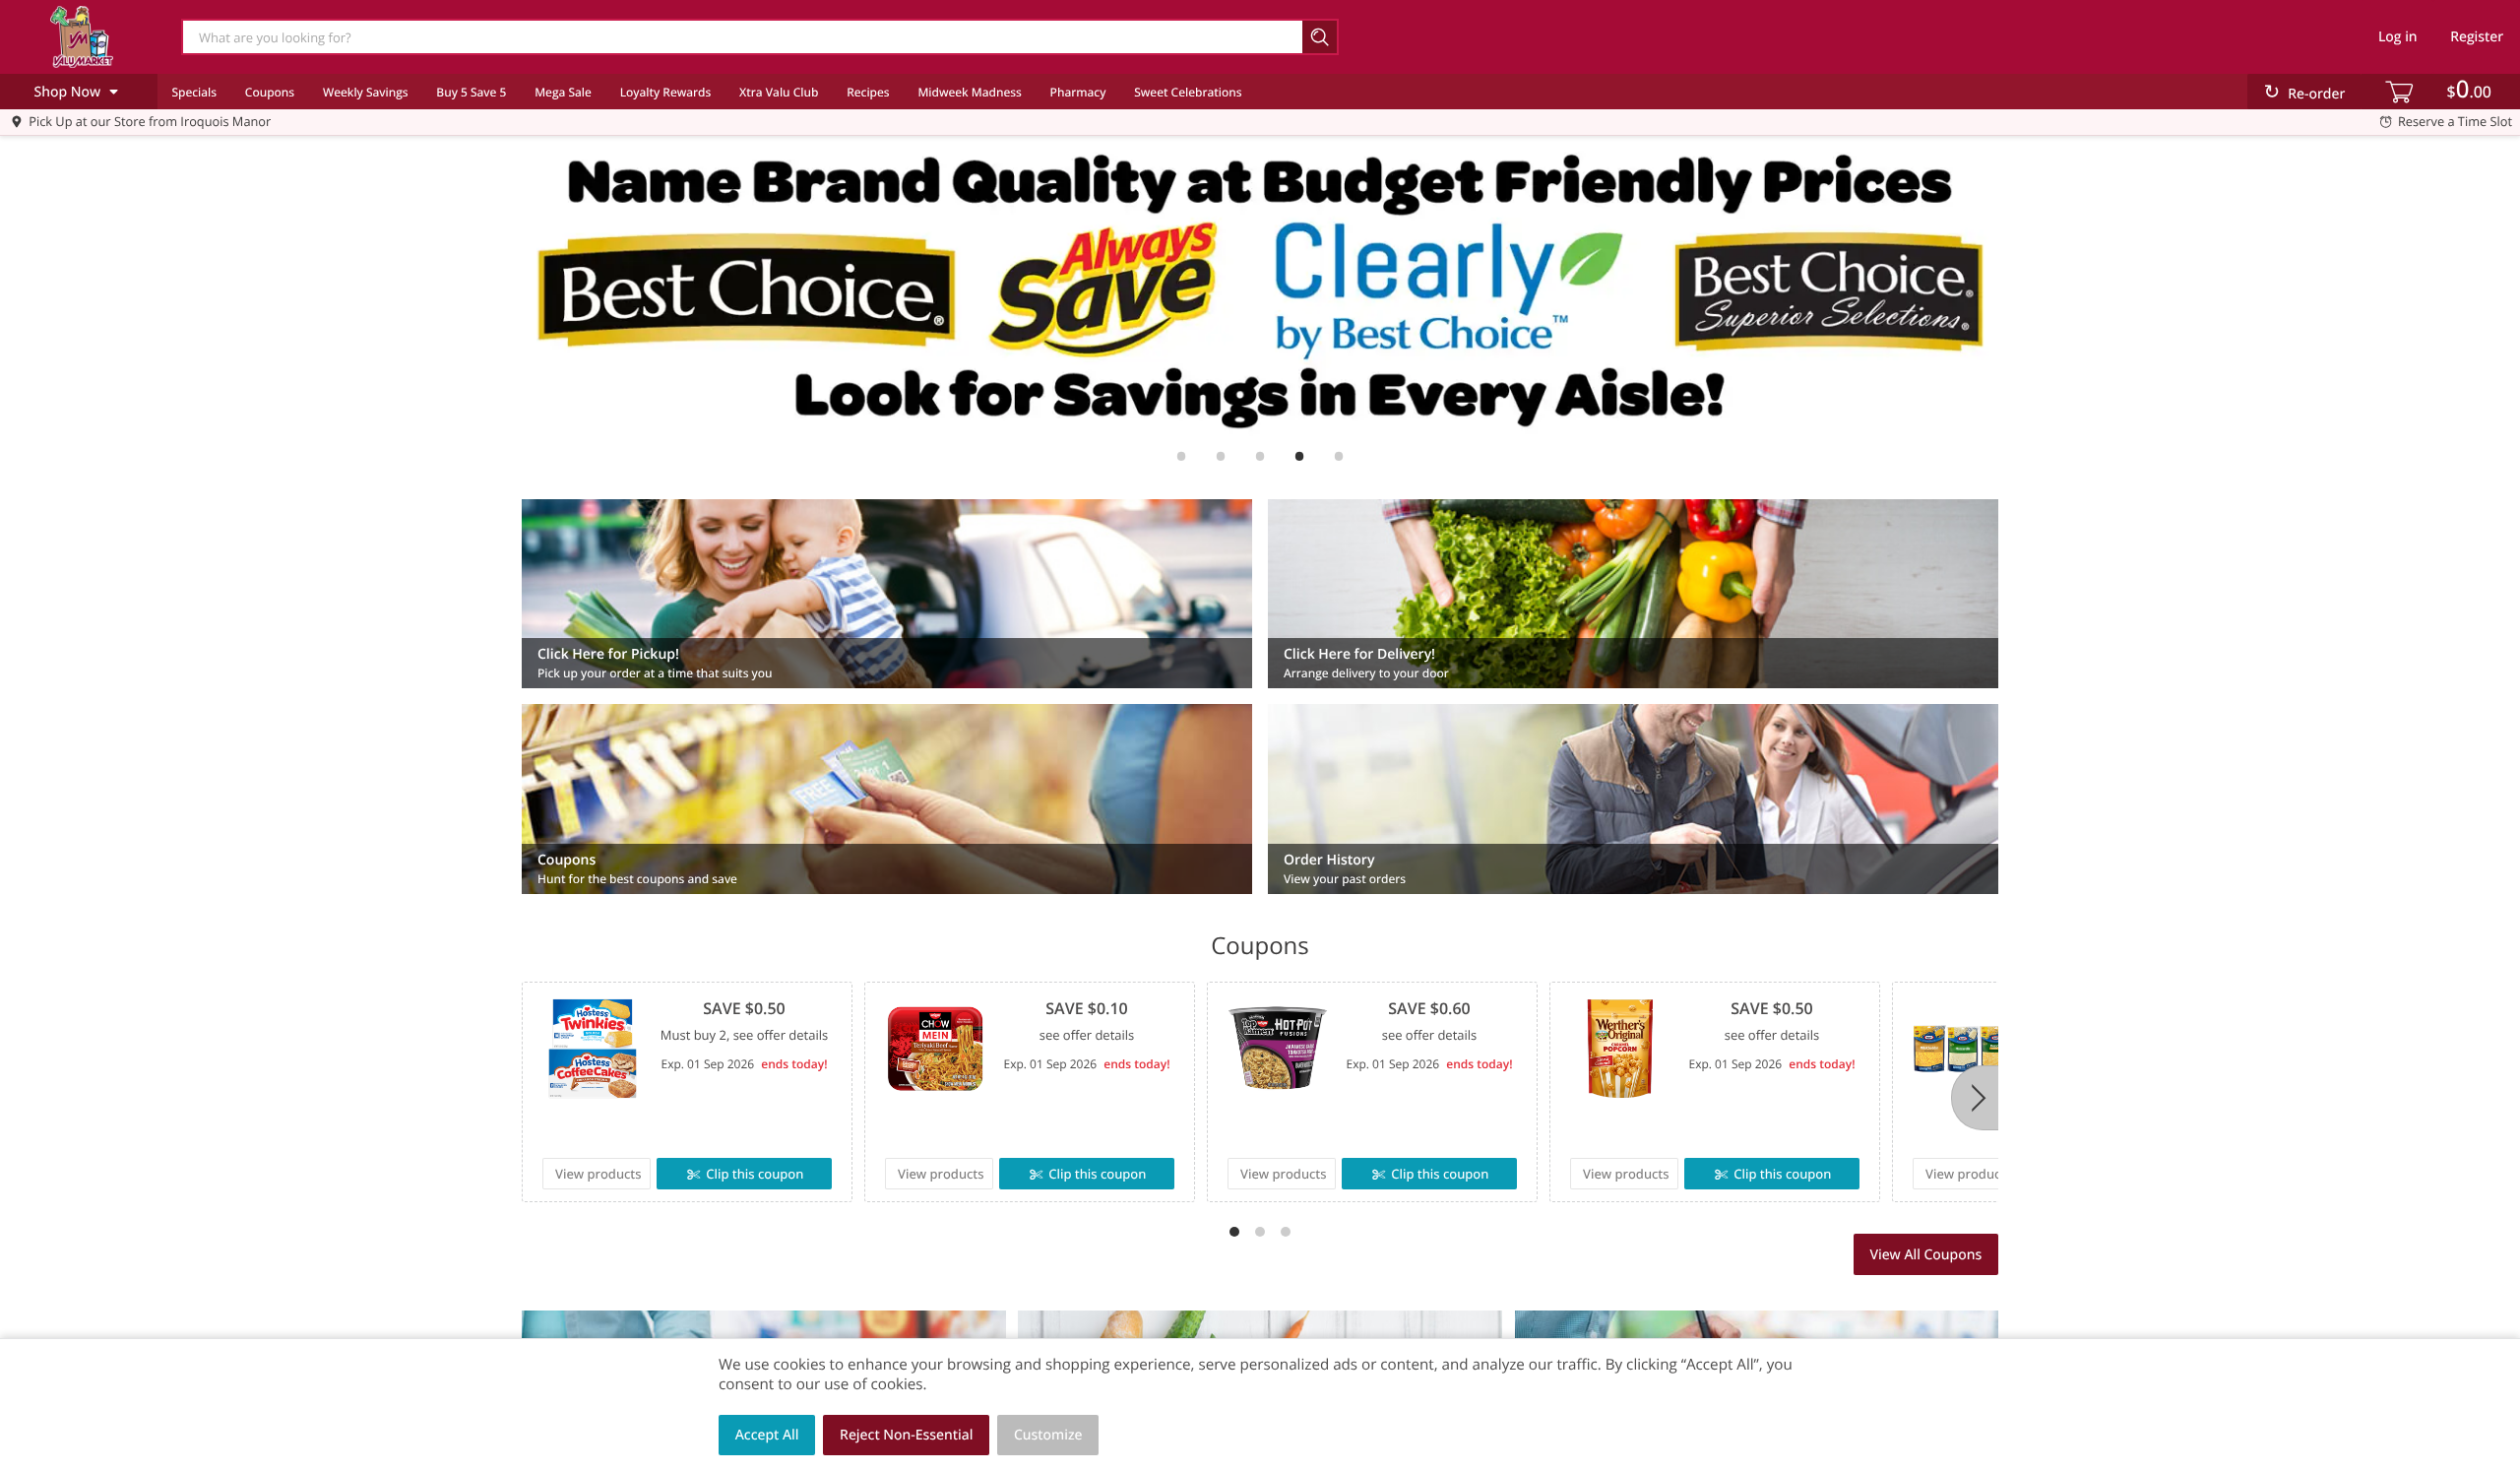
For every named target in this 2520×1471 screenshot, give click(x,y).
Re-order (2316, 94)
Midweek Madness (969, 92)
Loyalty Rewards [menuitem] (666, 92)
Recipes (868, 92)
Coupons (270, 92)
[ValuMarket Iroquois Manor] (82, 36)
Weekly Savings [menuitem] (366, 92)
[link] (1260, 288)
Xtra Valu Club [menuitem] (779, 92)
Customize (1048, 1435)
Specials (194, 92)
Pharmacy (1078, 92)
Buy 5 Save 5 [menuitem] (471, 92)
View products (598, 1174)
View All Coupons (1925, 1255)
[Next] (1975, 1098)
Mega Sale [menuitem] (563, 92)
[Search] (1321, 37)
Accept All (767, 1435)
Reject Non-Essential (906, 1435)
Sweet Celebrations (1188, 92)
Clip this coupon (755, 1174)
